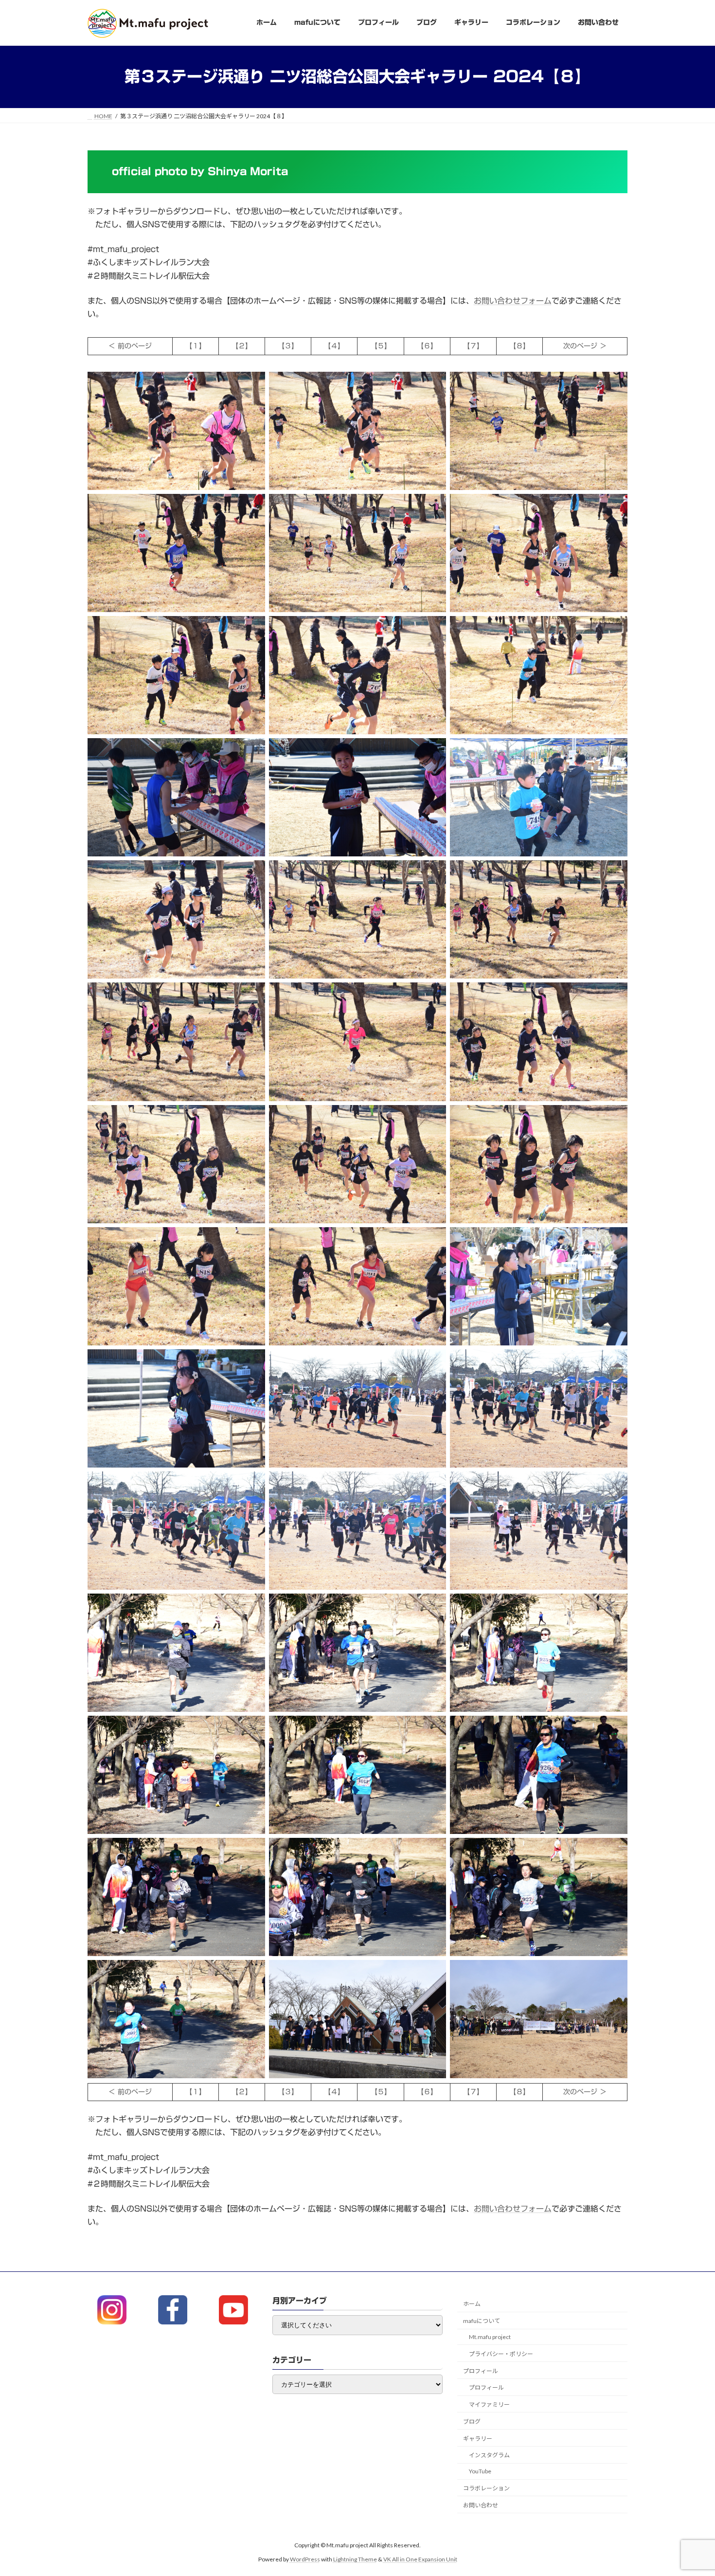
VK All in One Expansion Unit (420, 2559)
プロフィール (481, 2371)
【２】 (242, 346)
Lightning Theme (355, 2559)
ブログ (472, 2422)
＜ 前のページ (130, 346)
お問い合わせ (481, 2505)
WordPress (305, 2559)
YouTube (480, 2472)
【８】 (519, 346)
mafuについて (482, 2321)
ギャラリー (478, 2439)
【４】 (334, 346)
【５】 (381, 346)
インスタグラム (489, 2456)
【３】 (288, 346)
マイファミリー (489, 2404)
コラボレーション (486, 2488)
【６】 (427, 346)
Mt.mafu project (490, 2337)
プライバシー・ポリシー (501, 2354)
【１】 (196, 346)
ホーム (472, 2304)
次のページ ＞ (585, 346)
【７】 (473, 346)
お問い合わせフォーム (513, 301)
